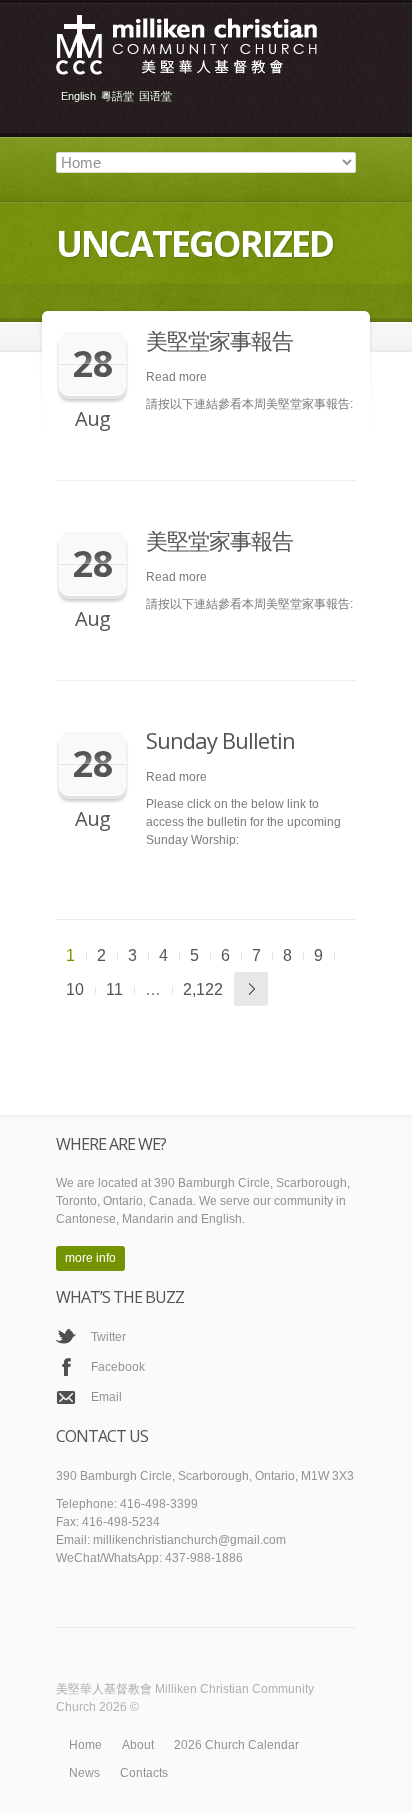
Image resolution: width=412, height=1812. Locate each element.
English (78, 96)
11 (114, 989)
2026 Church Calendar (236, 1745)
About (138, 1745)
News (84, 1773)
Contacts (144, 1773)
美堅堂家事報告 (219, 340)
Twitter (108, 1337)
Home (85, 1745)
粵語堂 (117, 96)
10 (75, 989)
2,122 (203, 989)
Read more (176, 377)
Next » (251, 989)
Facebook (118, 1367)
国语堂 (155, 96)
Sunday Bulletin (220, 740)
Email (106, 1397)
